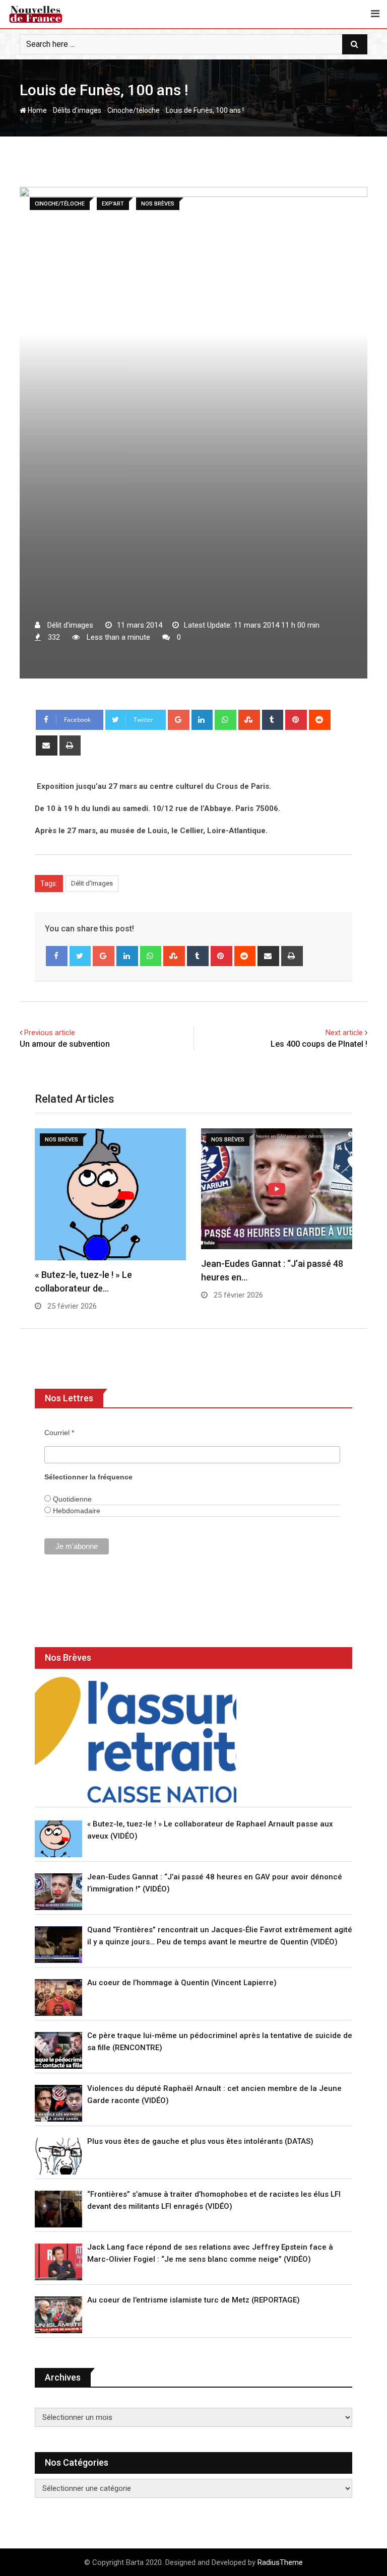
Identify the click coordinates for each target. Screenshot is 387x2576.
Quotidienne (71, 1499)
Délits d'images (77, 110)
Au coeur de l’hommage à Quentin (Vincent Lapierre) (182, 1983)
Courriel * (59, 1433)
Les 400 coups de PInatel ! (319, 1044)
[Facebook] (57, 956)
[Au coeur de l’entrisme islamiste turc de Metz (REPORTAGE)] (58, 2315)
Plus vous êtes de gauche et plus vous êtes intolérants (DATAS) (200, 2141)
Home (37, 110)
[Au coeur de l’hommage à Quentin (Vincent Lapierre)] (58, 1997)
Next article (344, 1033)
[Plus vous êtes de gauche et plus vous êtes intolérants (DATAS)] (58, 2156)
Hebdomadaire (76, 1511)
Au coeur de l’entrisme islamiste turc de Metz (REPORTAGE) (193, 2300)
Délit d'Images (92, 883)
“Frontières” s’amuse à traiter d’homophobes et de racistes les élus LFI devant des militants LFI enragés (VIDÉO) (214, 2200)
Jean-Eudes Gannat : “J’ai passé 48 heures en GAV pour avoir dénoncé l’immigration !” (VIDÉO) (215, 1883)
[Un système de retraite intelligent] (136, 1740)
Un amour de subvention (65, 1044)
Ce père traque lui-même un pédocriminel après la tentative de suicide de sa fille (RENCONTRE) (220, 2042)
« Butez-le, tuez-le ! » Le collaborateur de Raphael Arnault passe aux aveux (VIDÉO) (210, 1830)
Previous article (50, 1033)
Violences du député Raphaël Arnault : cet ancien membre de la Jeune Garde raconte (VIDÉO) (214, 2094)
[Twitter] (80, 956)
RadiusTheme (280, 2562)
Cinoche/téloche (134, 110)
